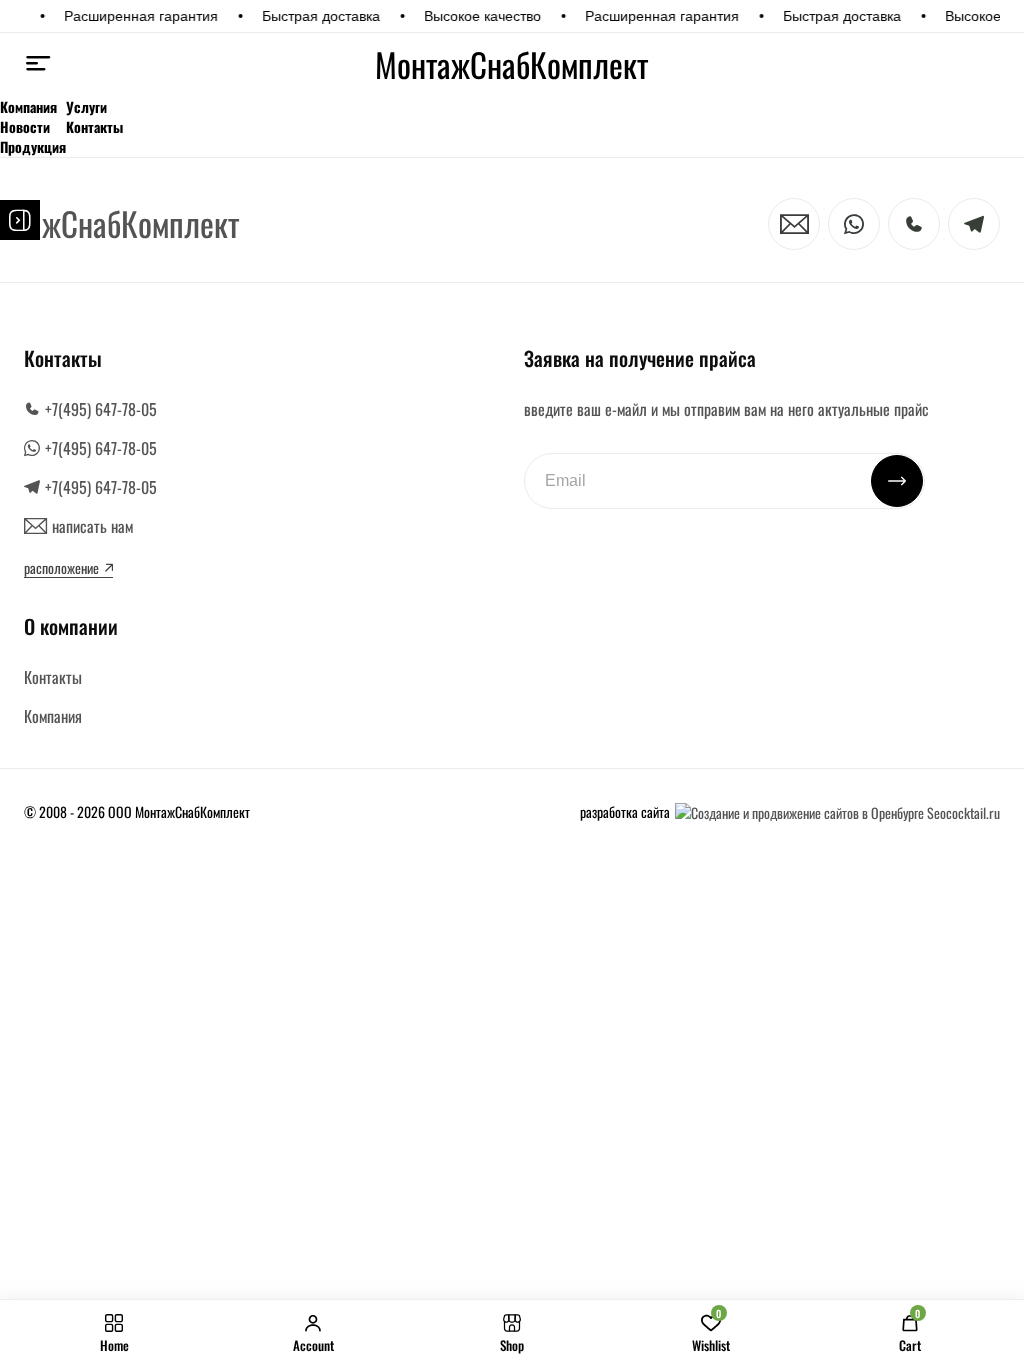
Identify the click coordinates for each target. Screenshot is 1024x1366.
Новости (25, 127)
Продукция (33, 147)
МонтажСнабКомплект (511, 65)
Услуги (86, 107)
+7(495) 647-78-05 (101, 409)
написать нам (92, 526)
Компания (28, 107)
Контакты (94, 127)
